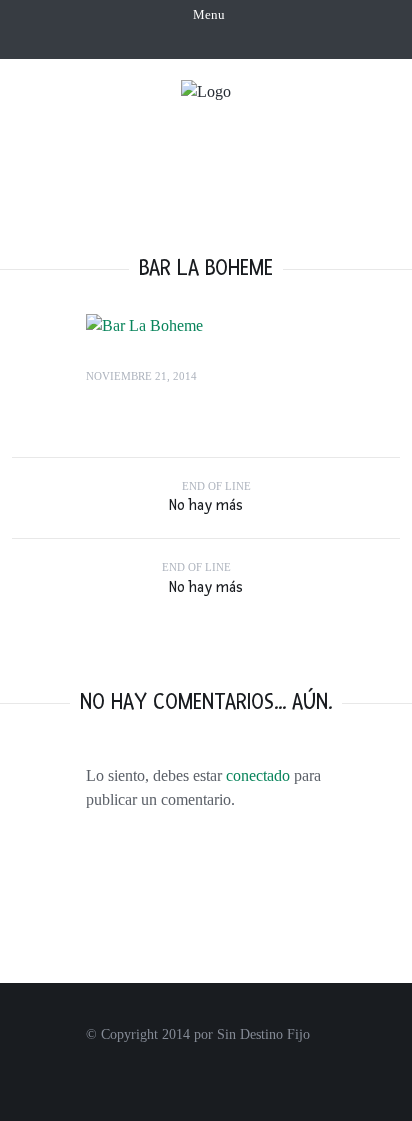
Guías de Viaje (257, 194)
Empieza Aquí (246, 120)
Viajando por (204, 157)
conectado (258, 775)
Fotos (311, 157)
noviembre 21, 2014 (141, 376)
